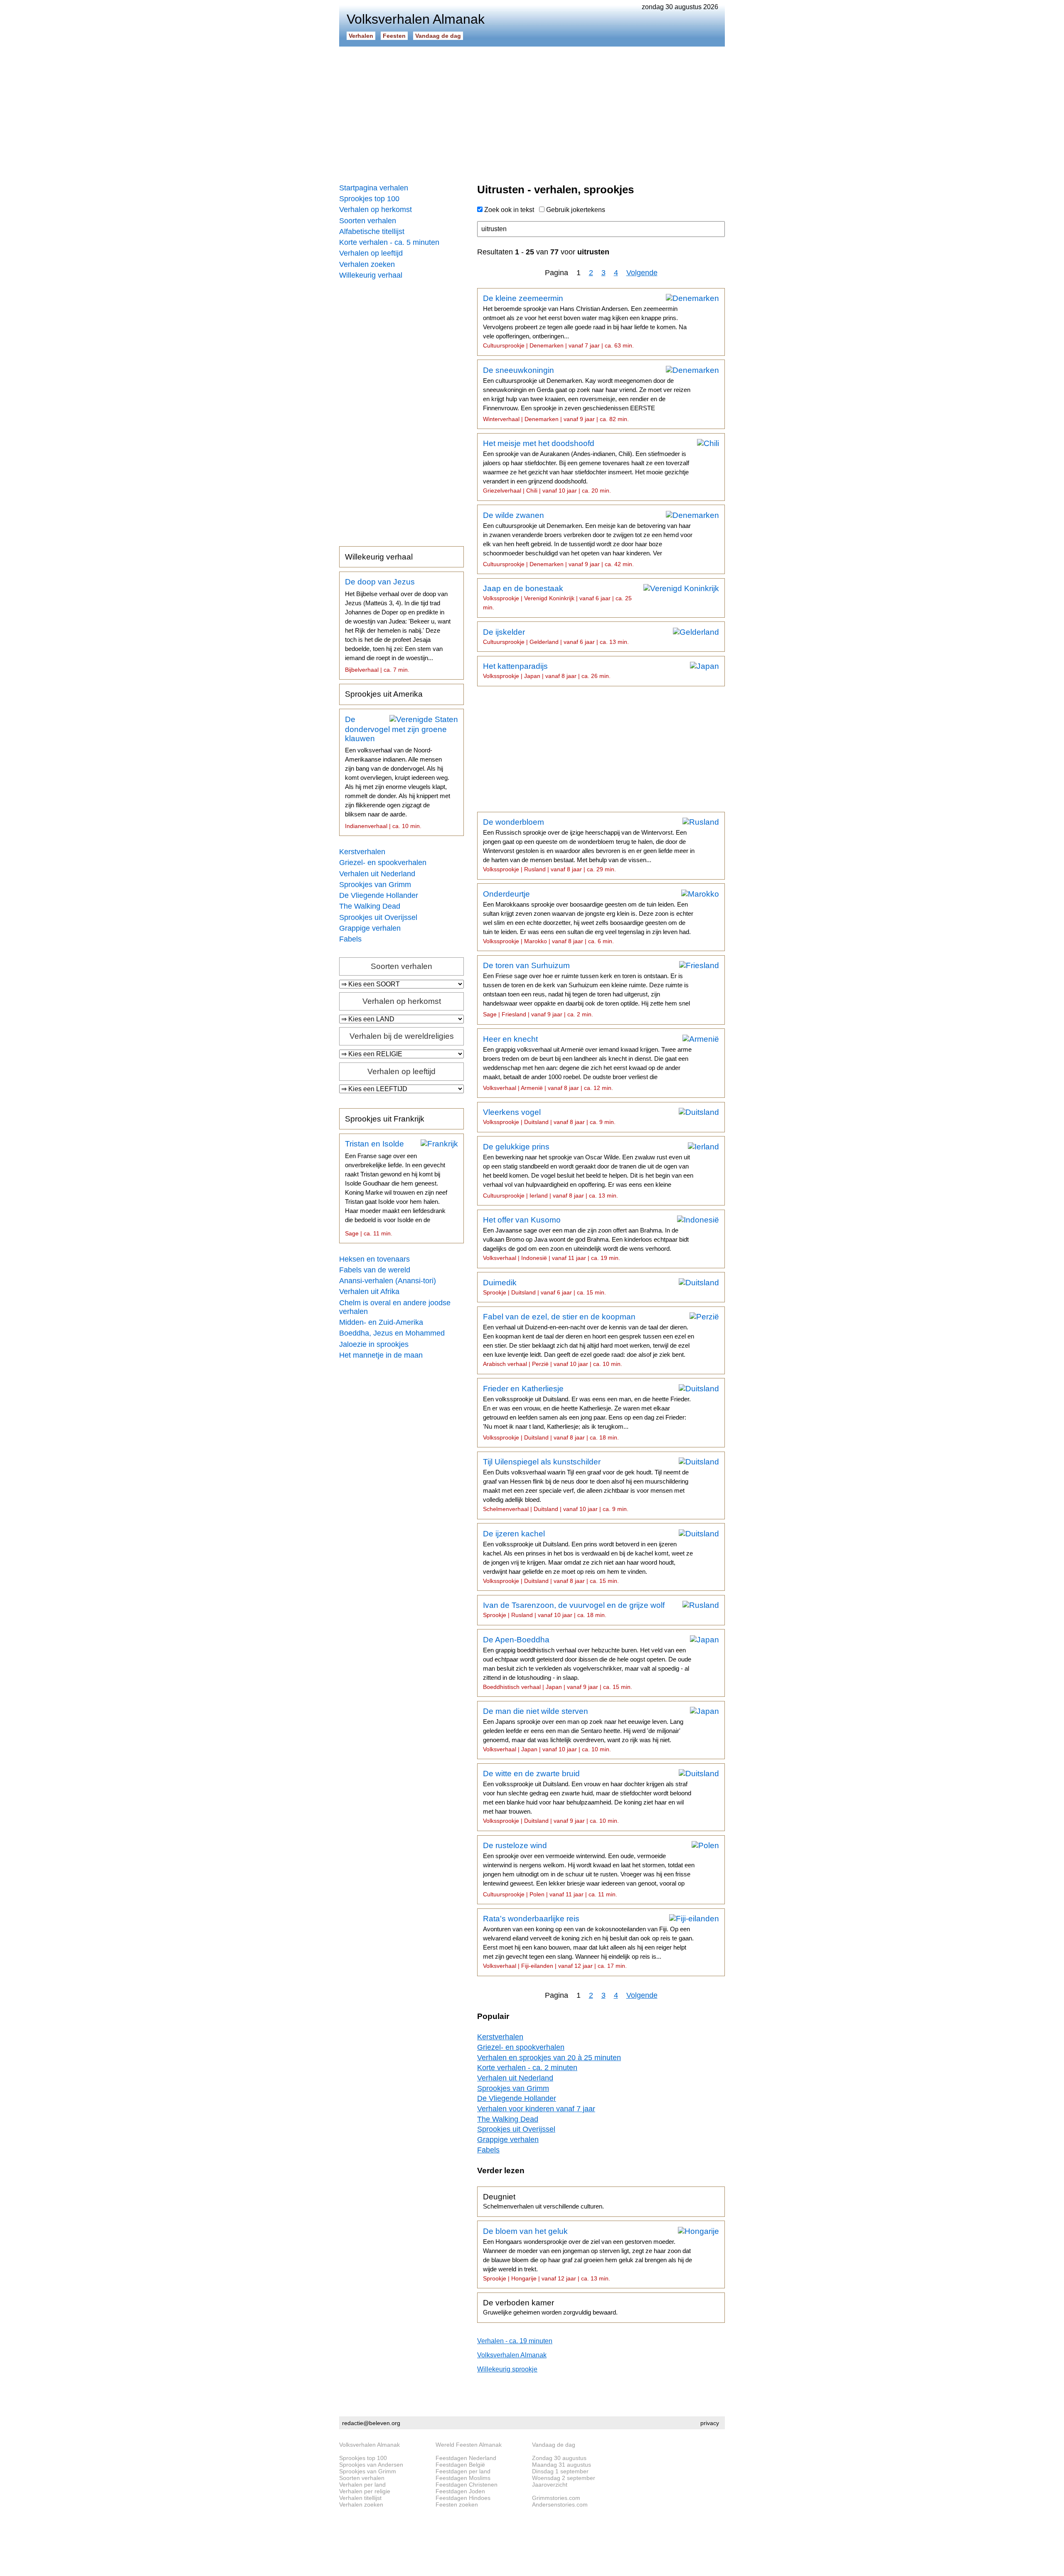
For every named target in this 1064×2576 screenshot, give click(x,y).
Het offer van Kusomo (586, 1238)
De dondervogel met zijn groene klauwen (398, 772)
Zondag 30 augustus (559, 2458)
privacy (710, 2423)
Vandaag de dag (438, 36)
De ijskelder (556, 636)
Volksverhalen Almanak (512, 2355)
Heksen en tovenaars (374, 1259)
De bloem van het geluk (587, 2254)
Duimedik (544, 1287)
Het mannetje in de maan (381, 1355)
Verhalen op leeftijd (371, 253)
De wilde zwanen (588, 539)
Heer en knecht (587, 1063)
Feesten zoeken (457, 2505)
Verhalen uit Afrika (369, 1292)
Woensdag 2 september (564, 2478)
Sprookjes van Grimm (375, 885)
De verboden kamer (550, 2307)
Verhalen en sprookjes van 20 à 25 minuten (549, 2058)
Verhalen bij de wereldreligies (402, 1036)
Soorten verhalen (368, 221)
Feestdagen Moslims (463, 2478)
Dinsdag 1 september (560, 2471)
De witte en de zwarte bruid (587, 1797)
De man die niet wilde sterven (583, 1730)
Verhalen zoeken (367, 264)
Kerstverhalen (362, 852)
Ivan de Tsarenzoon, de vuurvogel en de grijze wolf (574, 1610)
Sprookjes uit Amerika (384, 694)
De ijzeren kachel (588, 1557)
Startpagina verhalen (374, 188)
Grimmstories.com (556, 2498)
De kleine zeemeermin (585, 321)
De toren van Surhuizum (586, 989)
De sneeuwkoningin (587, 394)
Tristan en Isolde (396, 1188)
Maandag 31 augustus (562, 2465)
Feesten (394, 36)
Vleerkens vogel (549, 1117)
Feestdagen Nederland (466, 2458)
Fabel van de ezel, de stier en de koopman (589, 1340)
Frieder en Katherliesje (587, 1412)
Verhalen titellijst (360, 2498)
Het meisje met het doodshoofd (586, 466)
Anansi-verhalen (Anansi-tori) (388, 1281)
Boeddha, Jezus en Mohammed (392, 1333)
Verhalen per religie (365, 2491)
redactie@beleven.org (371, 2423)
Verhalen (361, 36)
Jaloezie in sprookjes (374, 1344)
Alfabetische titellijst (372, 232)
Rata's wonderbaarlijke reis (588, 1942)
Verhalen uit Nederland (377, 874)
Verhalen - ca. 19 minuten (515, 2341)
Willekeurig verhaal (371, 275)
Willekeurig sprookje (507, 2369)
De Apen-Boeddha (587, 1663)
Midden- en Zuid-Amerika (381, 1322)
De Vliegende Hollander (379, 895)
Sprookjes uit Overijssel (378, 917)
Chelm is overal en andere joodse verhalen (395, 1307)
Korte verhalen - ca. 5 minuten (389, 242)
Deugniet (543, 2201)
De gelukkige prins (588, 1171)
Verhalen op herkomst (376, 210)
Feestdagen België (460, 2465)
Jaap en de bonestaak (557, 597)
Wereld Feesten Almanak (469, 2445)
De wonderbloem (589, 845)
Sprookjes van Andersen (371, 2465)
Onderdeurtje (588, 917)
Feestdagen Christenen (467, 2485)
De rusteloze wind (589, 1869)
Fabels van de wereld (375, 1270)
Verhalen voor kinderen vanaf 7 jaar (536, 2109)
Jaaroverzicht (550, 2485)
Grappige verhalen (370, 928)
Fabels (350, 939)
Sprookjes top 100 (369, 199)
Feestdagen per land (463, 2471)
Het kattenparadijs (547, 670)
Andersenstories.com (560, 2505)
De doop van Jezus (398, 625)
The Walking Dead (370, 906)
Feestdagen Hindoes (463, 2498)
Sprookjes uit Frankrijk (385, 1119)
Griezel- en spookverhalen (383, 863)
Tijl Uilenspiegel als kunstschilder (586, 1485)
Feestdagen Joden (460, 2491)
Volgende (642, 273)
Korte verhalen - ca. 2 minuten (527, 2068)
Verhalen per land (362, 2485)
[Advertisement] (532, 112)
